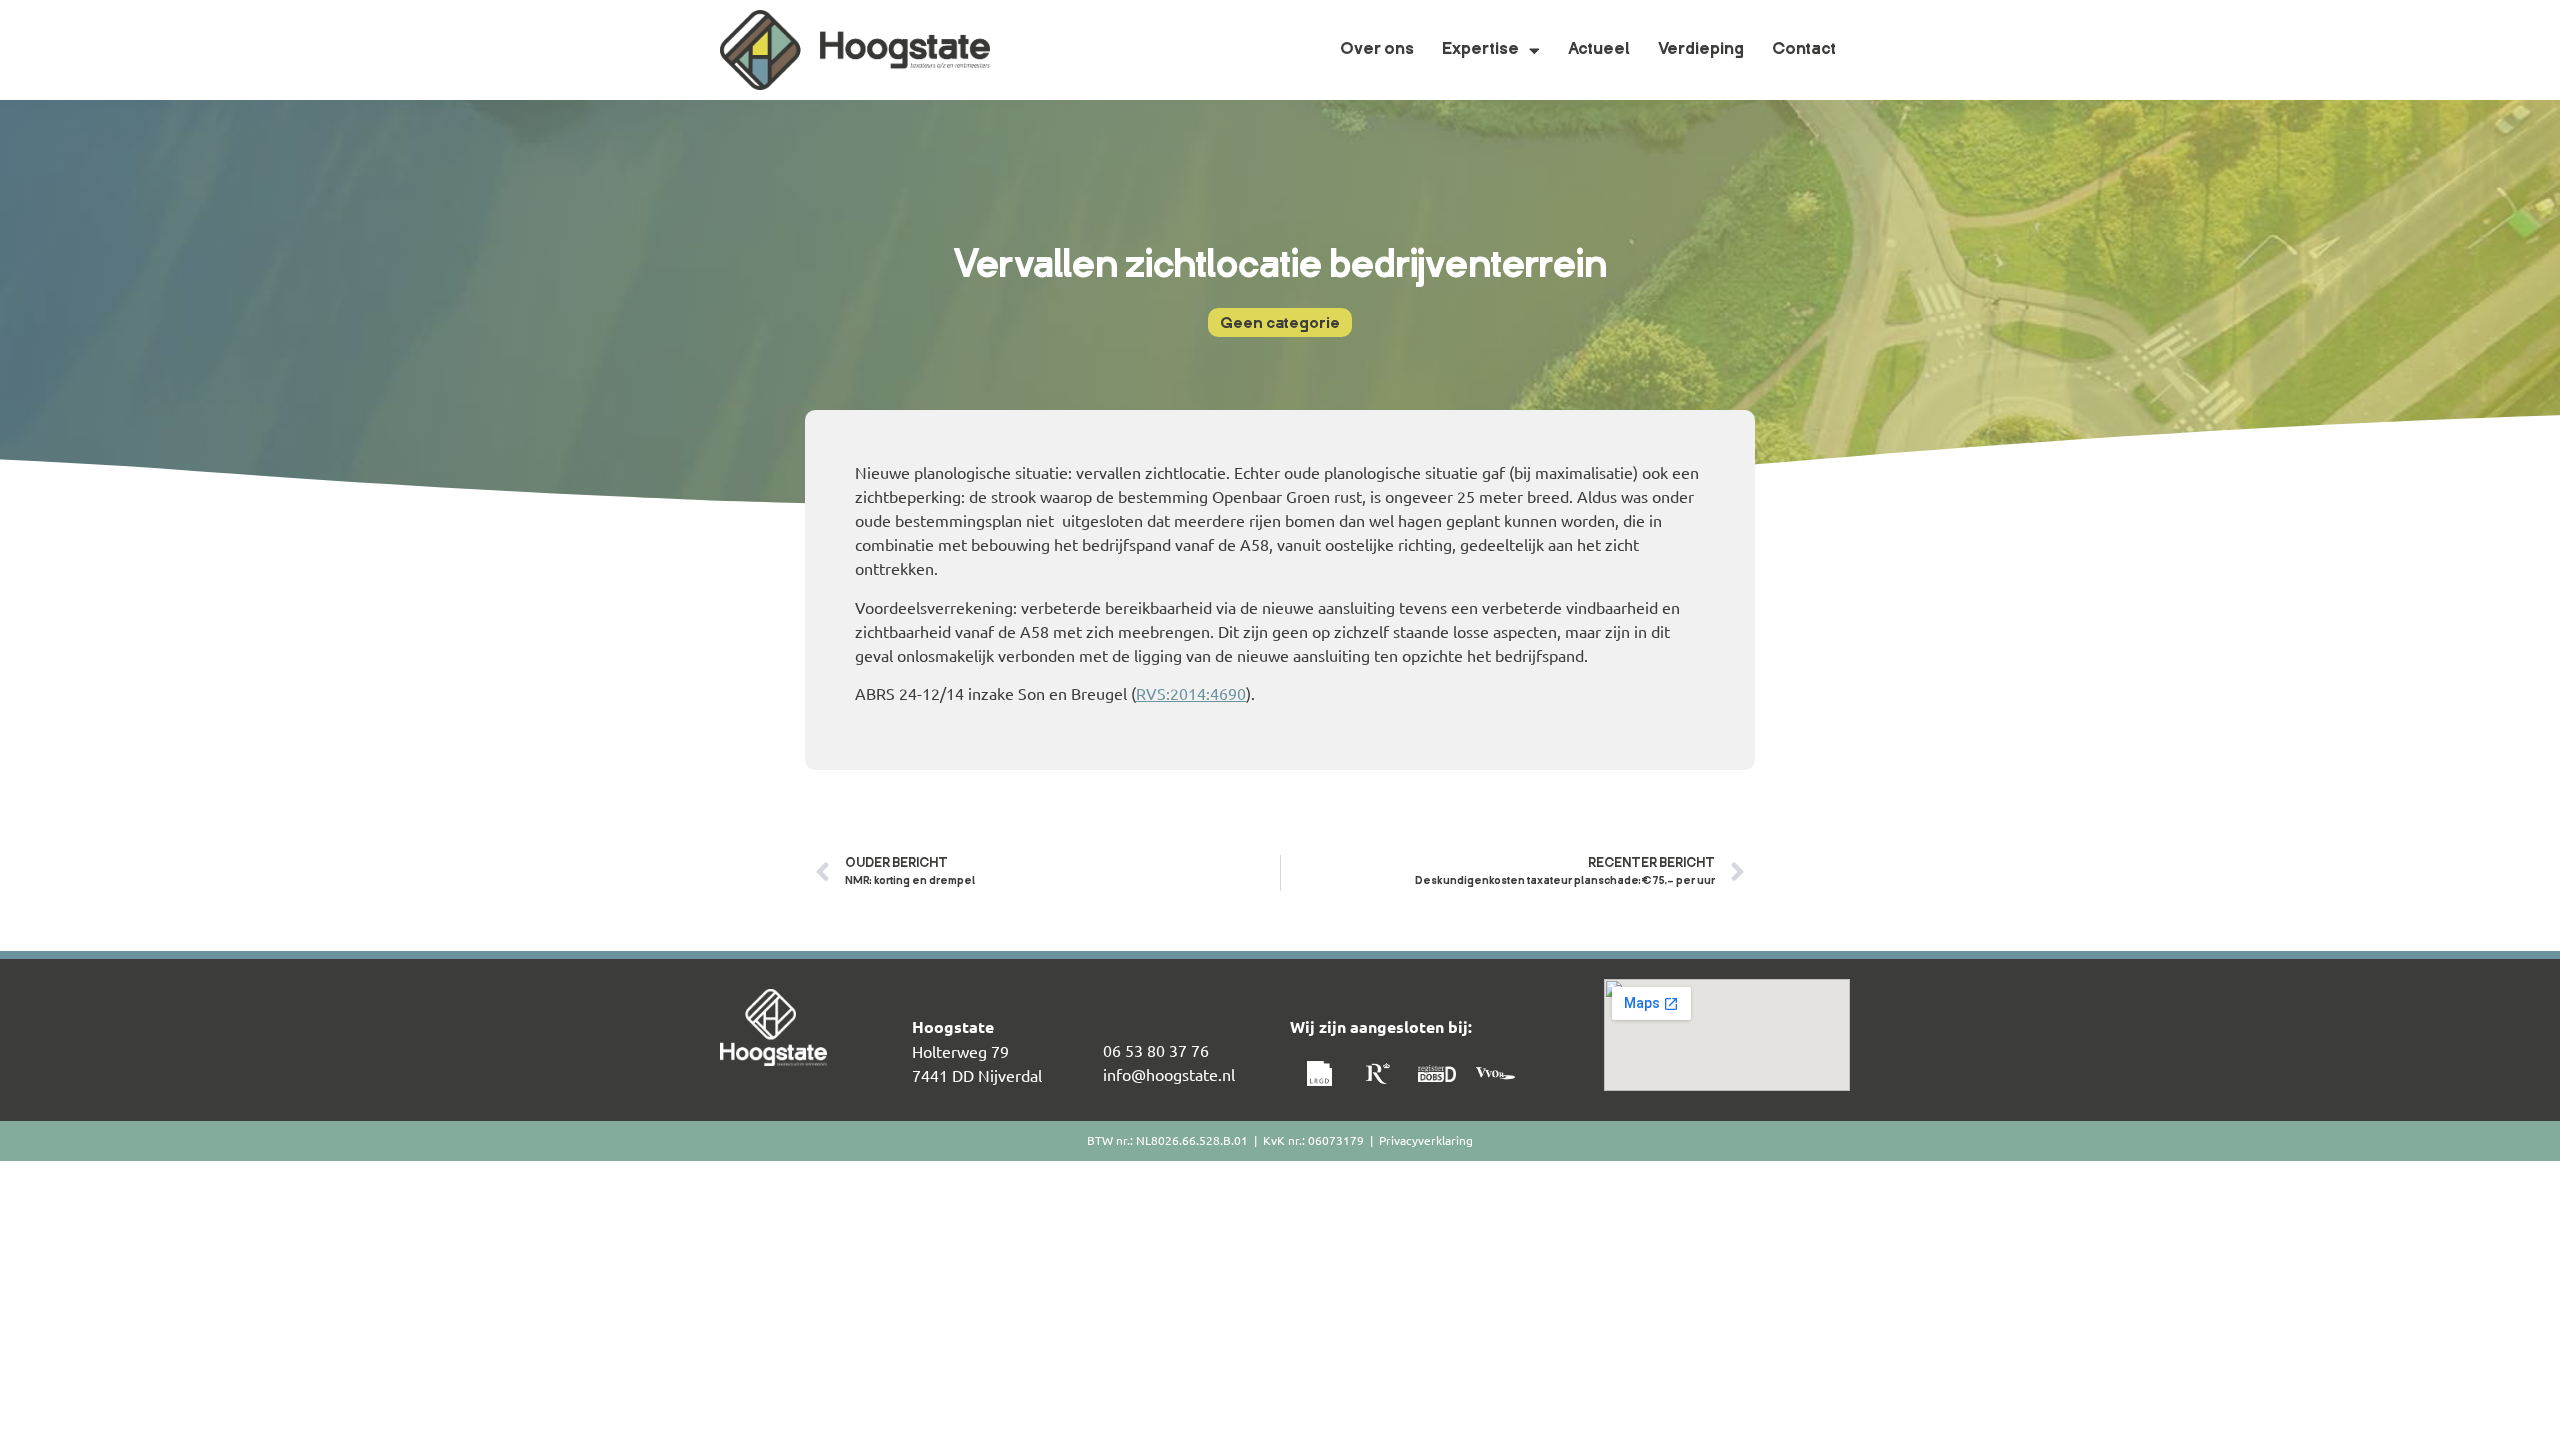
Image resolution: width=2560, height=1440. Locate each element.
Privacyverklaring (1426, 1140)
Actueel (1599, 50)
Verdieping (1701, 50)
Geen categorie (1280, 324)
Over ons (1377, 50)
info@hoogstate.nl (1169, 1074)
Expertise (1480, 50)
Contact (1804, 50)
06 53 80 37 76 (1156, 1050)
